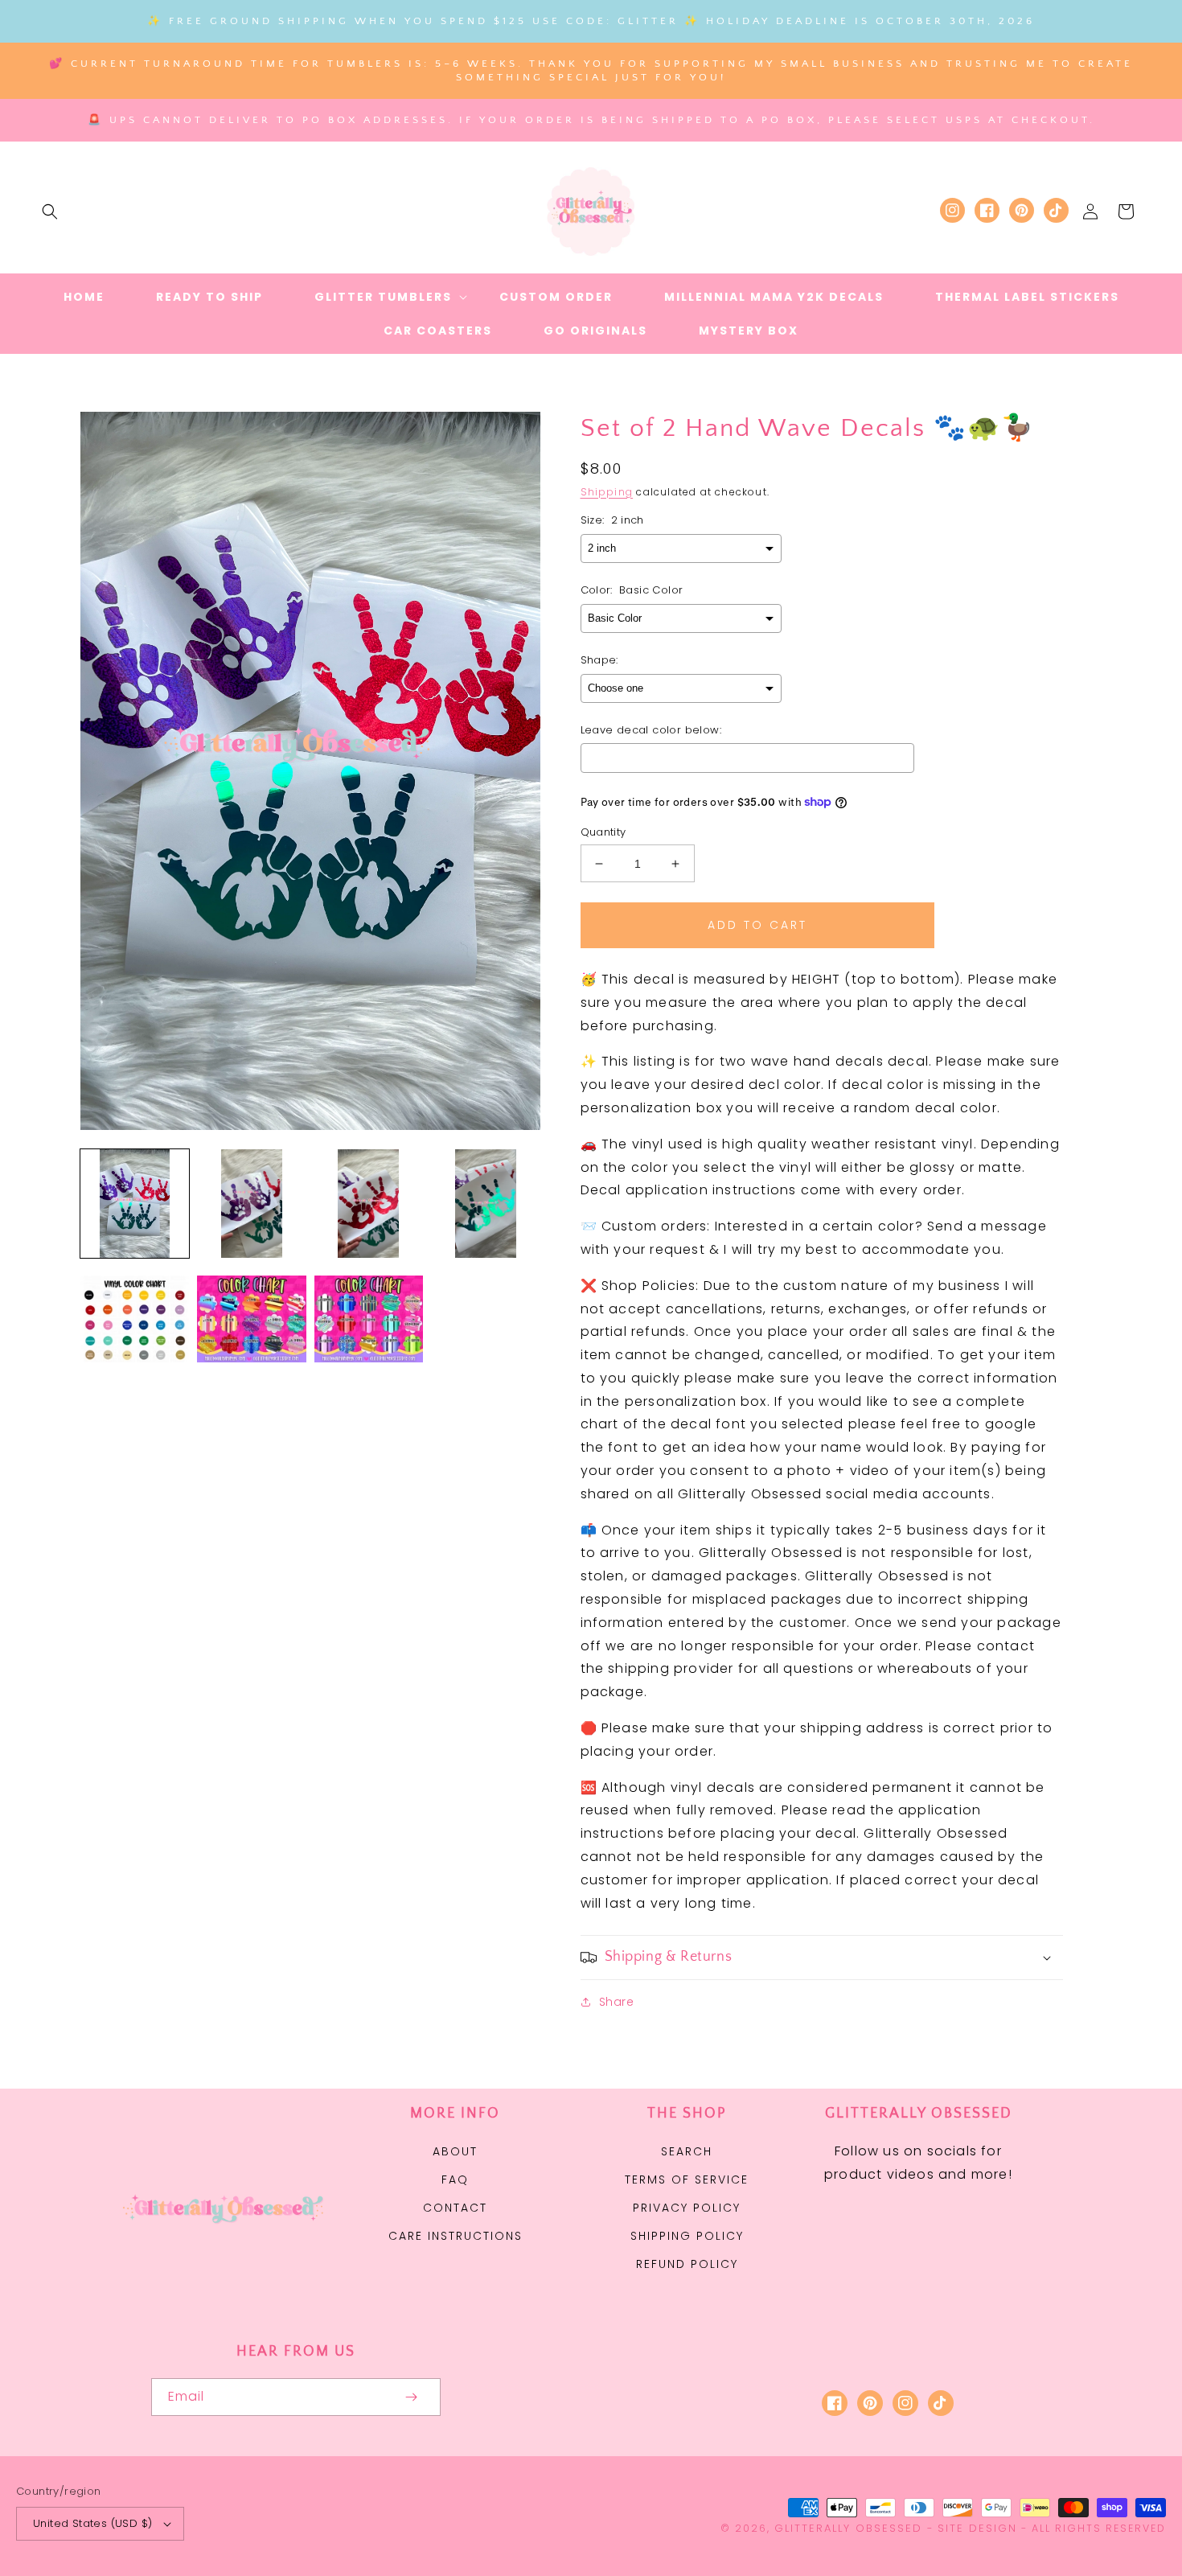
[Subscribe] (412, 2397)
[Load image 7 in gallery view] (369, 1320)
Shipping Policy (687, 2236)
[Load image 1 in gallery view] (135, 1204)
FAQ (455, 2180)
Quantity (603, 832)
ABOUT (455, 2151)
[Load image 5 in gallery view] (135, 1320)
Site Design (977, 2528)
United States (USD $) (92, 2523)
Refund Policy (687, 2264)
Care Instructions (456, 2236)
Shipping (607, 492)
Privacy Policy (687, 2208)
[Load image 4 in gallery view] (485, 1204)
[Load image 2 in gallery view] (251, 1204)
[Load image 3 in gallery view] (369, 1204)
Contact (455, 2208)
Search (687, 2151)
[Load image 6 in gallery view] (251, 1320)
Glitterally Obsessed (848, 2528)
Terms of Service (687, 2180)
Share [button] (617, 2002)
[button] (50, 212)
